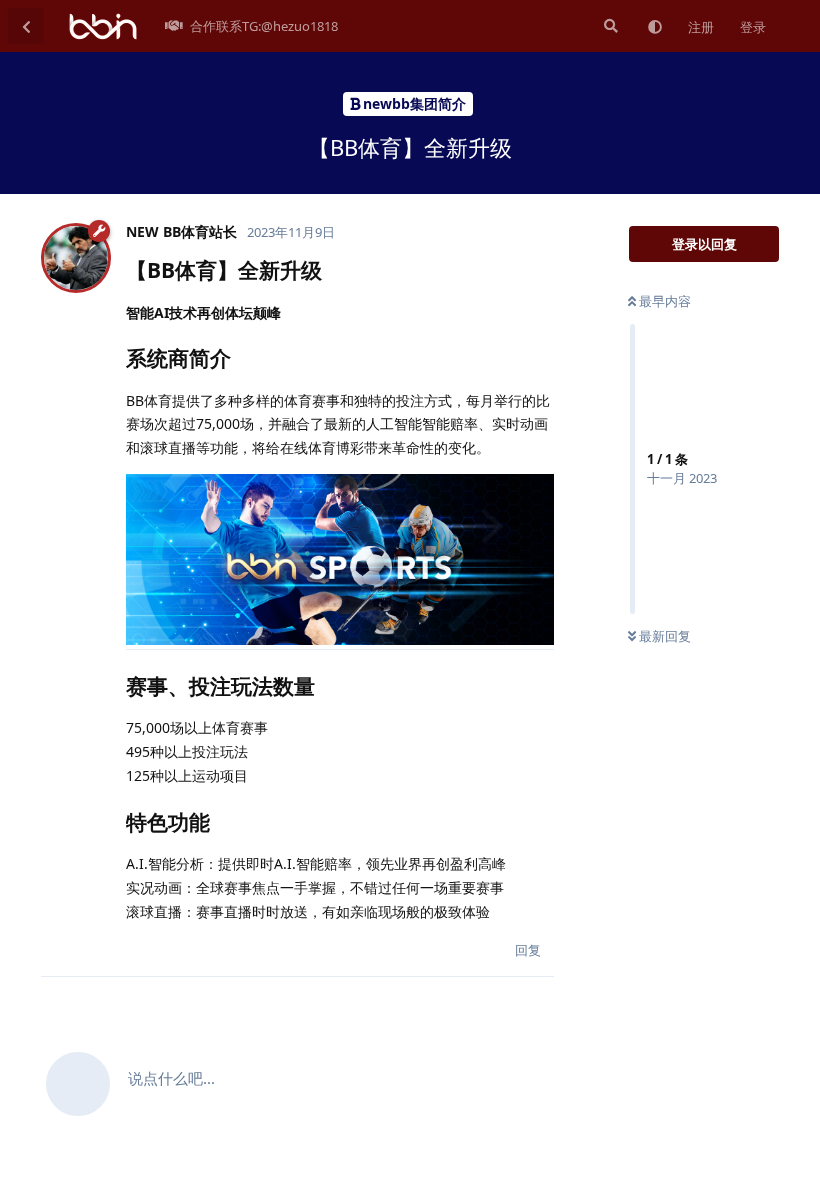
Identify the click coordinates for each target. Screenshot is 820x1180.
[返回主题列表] (26, 26)
